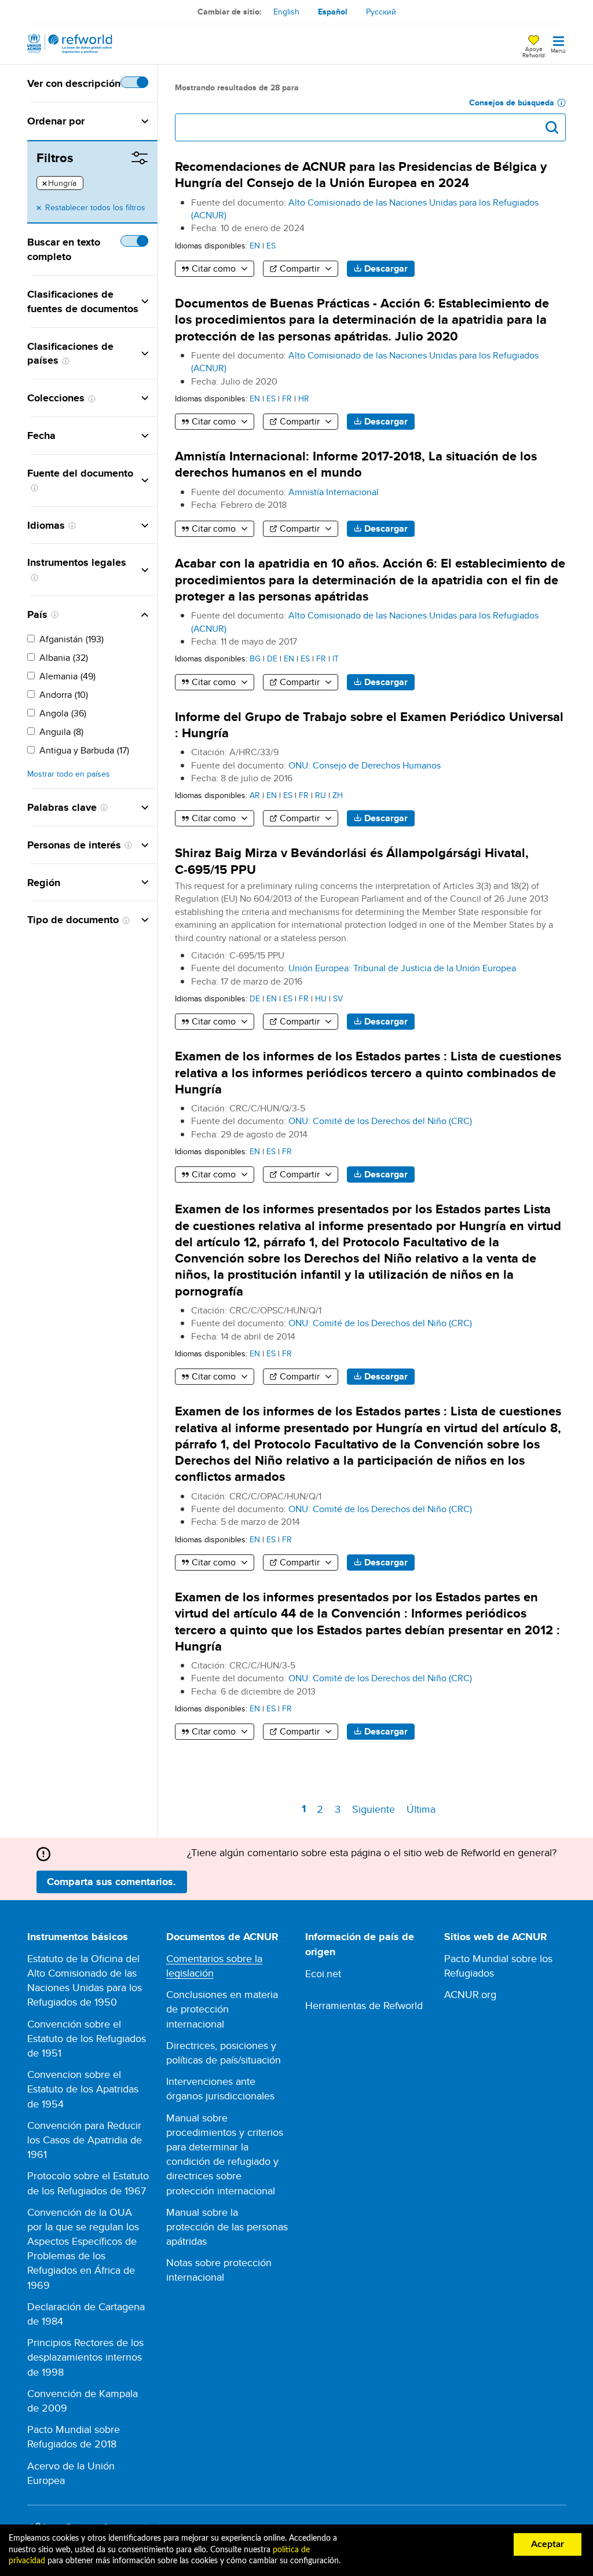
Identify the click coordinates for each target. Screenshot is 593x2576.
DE (272, 658)
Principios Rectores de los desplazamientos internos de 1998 (85, 2357)
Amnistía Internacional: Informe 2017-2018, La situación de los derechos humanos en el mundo (356, 464)
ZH (338, 795)
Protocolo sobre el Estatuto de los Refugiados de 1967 (88, 2183)
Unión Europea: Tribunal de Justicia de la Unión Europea (402, 968)
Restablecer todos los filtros (95, 207)
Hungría (59, 184)
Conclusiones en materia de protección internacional (222, 2009)
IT (336, 658)
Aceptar (548, 2544)
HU (321, 998)
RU (321, 795)
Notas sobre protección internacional (219, 2270)
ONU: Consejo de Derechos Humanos (365, 765)
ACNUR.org (470, 1994)
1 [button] (305, 1810)
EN (255, 245)
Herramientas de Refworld (364, 2005)
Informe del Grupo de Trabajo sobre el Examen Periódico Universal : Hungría (369, 725)
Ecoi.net (323, 1973)
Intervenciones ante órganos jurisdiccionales (220, 2088)
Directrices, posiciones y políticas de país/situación (224, 2052)
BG (255, 658)
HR (304, 398)
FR (287, 398)
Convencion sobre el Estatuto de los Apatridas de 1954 (83, 2089)
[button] (116, 121)
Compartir (300, 268)
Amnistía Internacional (334, 492)
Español (333, 12)
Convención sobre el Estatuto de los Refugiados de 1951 (87, 2038)
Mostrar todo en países (69, 774)
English (286, 12)
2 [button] (322, 1809)
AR (255, 795)
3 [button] (340, 1809)
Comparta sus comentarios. (111, 1882)
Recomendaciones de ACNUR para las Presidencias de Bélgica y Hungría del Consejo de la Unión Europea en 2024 (361, 175)
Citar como (214, 268)
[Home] (70, 44)
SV (338, 998)
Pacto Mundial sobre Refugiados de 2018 (74, 2436)
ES (271, 245)
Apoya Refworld (534, 52)
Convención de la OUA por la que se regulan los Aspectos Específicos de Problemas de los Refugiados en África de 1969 (83, 2248)
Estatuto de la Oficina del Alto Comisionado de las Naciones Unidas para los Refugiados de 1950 (85, 1980)
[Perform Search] (552, 127)
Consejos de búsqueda (512, 103)
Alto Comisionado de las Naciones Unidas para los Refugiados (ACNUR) (365, 209)
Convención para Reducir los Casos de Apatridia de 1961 (85, 2140)
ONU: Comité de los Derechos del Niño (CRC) (380, 1121)
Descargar (386, 268)
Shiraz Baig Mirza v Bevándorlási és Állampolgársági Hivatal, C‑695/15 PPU (352, 861)
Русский (381, 12)
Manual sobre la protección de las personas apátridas (227, 2226)
